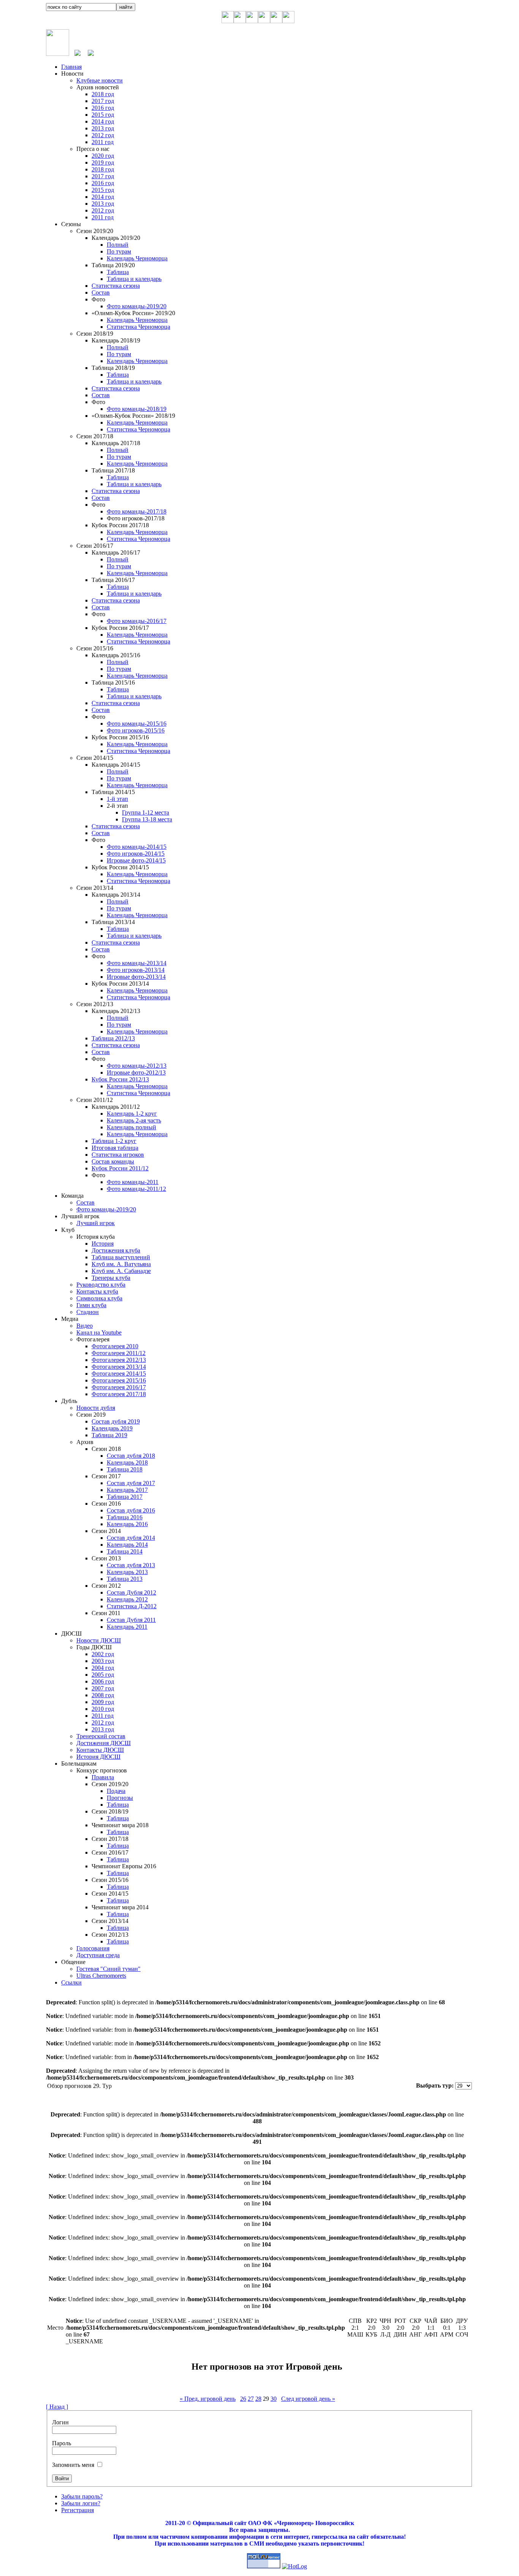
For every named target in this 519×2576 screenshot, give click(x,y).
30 (274, 2399)
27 (251, 2399)
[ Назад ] (57, 2407)
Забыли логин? (81, 2503)
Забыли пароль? (82, 2496)
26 (243, 2399)
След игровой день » (308, 2399)
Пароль (62, 2443)
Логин (60, 2422)
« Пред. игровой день (208, 2399)
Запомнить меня (73, 2465)
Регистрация (78, 2510)
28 (258, 2399)
